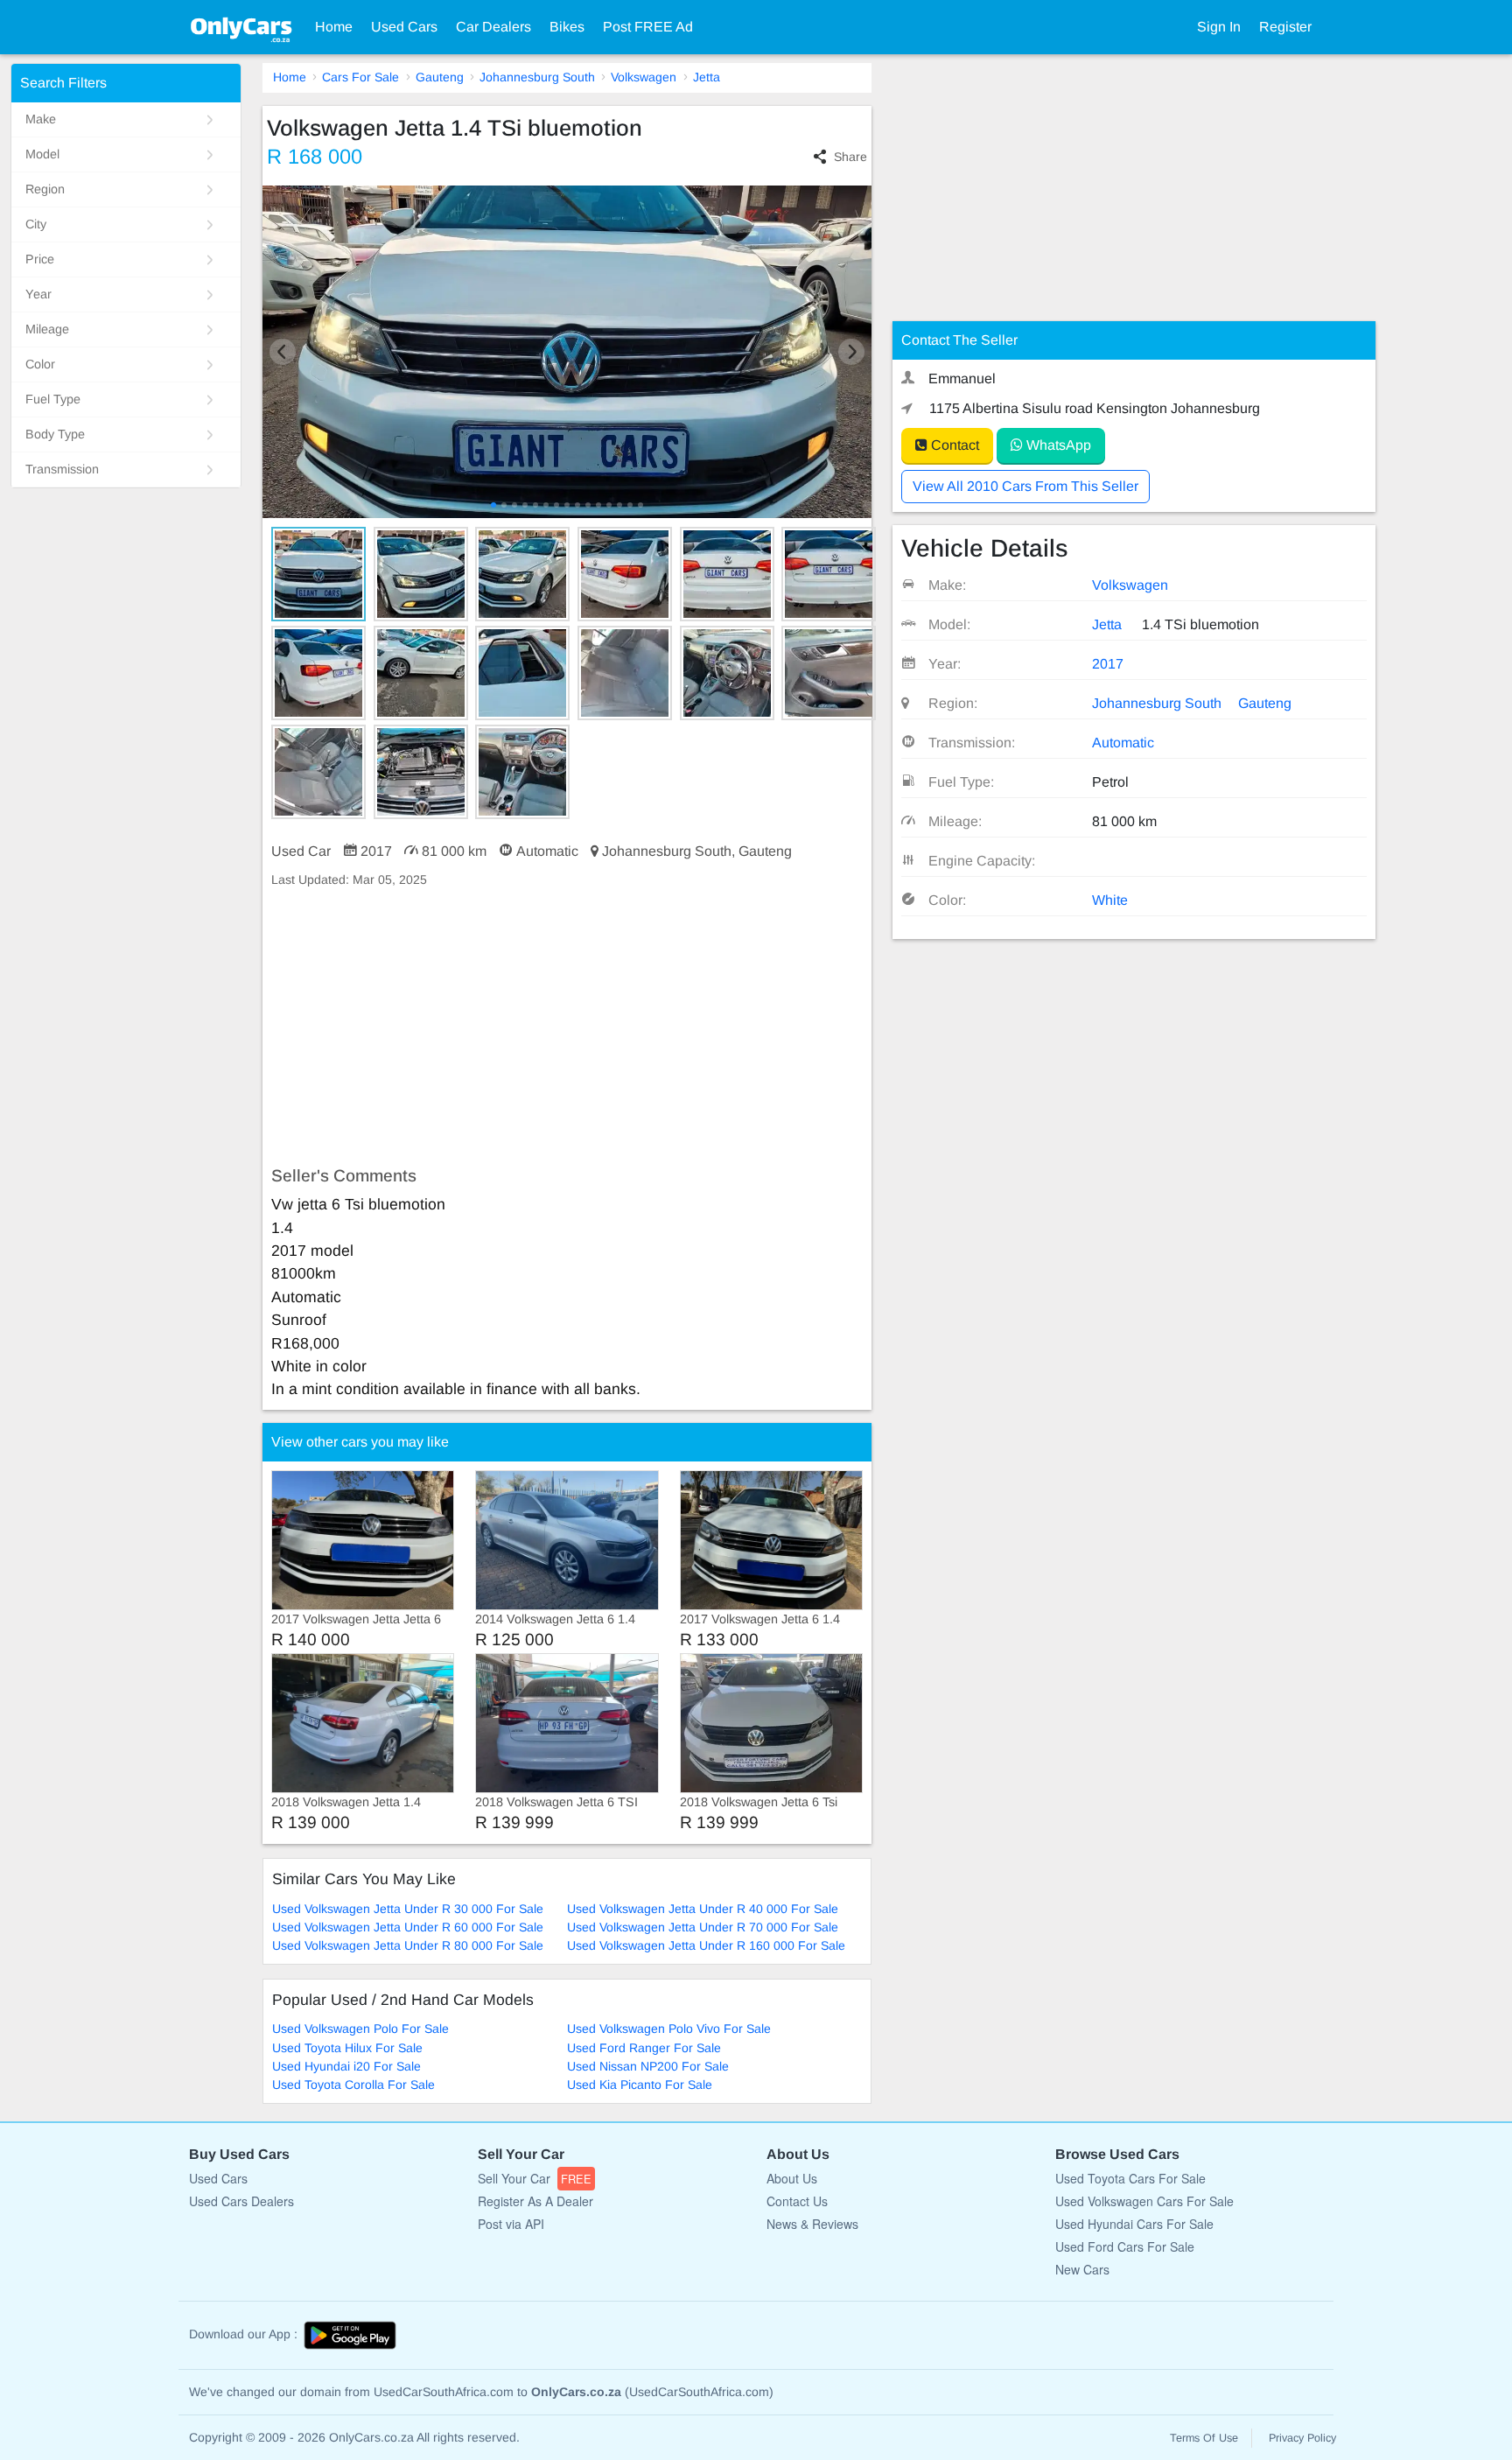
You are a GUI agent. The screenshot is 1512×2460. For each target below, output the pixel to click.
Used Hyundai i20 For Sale (346, 2066)
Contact (953, 445)
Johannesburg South (537, 77)
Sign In (1219, 27)
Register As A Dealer (535, 2201)
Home (334, 27)
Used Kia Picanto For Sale (640, 2085)
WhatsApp (1057, 445)
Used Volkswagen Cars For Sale (1144, 2201)
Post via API (511, 2224)
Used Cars (404, 27)
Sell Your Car (535, 2178)
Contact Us (797, 2201)
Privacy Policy (1302, 2438)
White (1110, 900)
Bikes (567, 27)
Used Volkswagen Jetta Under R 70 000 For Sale (703, 1927)
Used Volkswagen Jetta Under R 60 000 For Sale (408, 1927)
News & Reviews (812, 2224)
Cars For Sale (360, 77)
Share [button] (850, 157)
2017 (1108, 664)
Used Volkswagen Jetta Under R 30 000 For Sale (408, 1909)
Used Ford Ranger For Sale (644, 2048)
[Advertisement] (567, 1027)
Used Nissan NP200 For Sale (648, 2066)
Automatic (1123, 743)
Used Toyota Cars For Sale (1130, 2178)
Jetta (707, 77)
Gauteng (440, 77)
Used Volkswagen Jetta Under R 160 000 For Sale (706, 1945)
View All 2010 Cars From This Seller (1025, 486)
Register (1285, 27)
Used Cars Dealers (241, 2201)
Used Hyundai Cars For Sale (1134, 2224)
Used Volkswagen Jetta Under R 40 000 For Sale (703, 1909)
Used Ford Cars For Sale (1125, 2246)
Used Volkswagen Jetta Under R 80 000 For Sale (408, 1945)
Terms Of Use (1204, 2438)
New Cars (1082, 2269)
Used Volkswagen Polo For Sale (360, 2029)
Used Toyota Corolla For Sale (353, 2085)
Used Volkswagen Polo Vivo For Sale (669, 2029)
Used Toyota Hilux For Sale (347, 2048)
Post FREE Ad (648, 27)
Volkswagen (644, 77)
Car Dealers (493, 27)
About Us (792, 2178)
